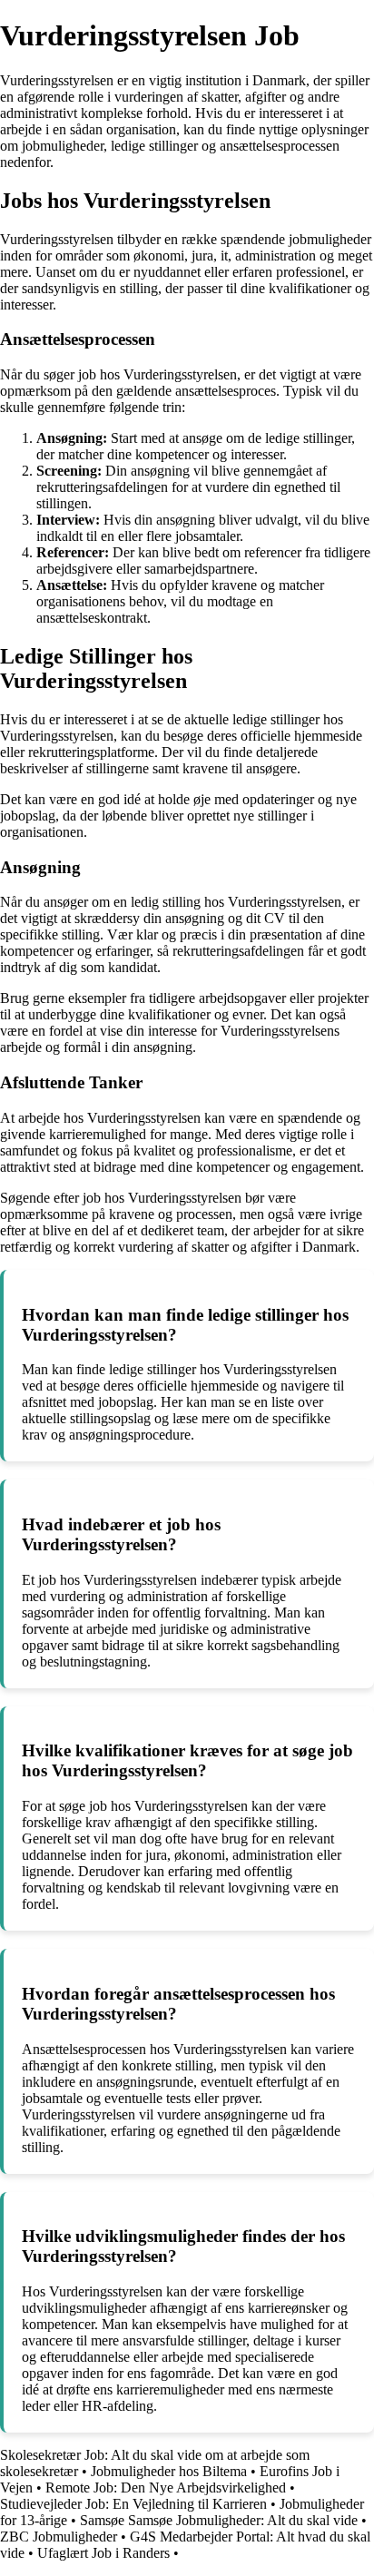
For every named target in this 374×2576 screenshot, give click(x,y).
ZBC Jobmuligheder (59, 2537)
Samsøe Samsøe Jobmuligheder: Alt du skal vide (219, 2520)
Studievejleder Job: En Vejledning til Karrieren (133, 2504)
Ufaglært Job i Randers (103, 2553)
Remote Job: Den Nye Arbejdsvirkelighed (166, 2488)
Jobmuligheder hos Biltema (169, 2471)
